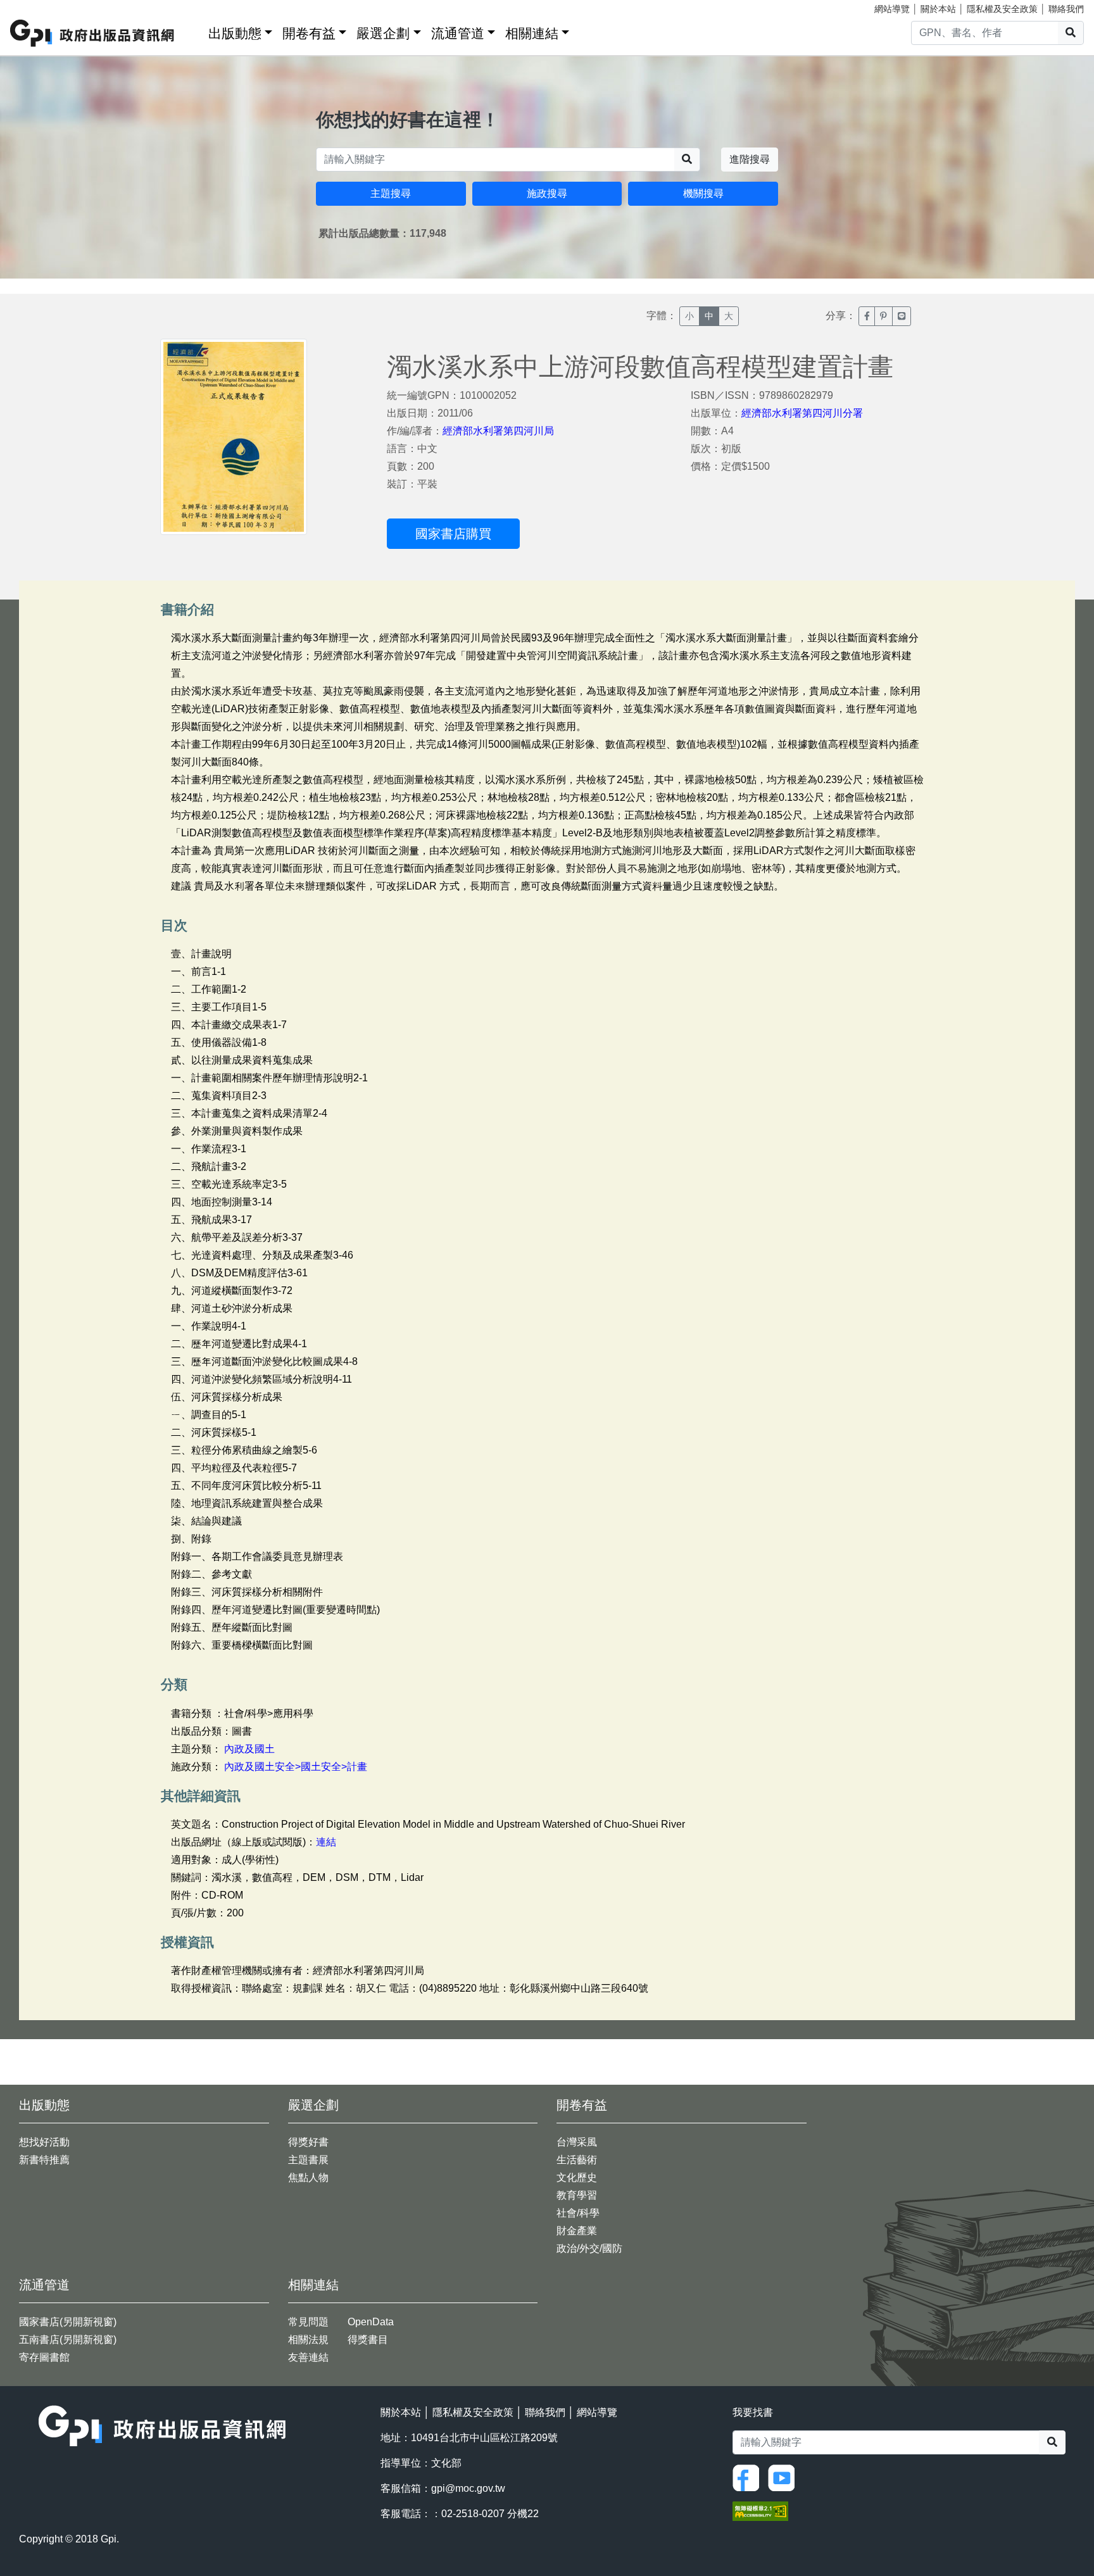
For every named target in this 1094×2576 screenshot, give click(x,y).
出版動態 (235, 33)
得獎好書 (308, 2142)
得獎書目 (368, 2340)
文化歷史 (577, 2177)
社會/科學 (578, 2213)
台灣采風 (577, 2142)
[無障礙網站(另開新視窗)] (760, 2510)
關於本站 (938, 9)
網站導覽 (892, 9)
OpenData (371, 2322)
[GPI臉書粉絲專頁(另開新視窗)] (749, 2477)
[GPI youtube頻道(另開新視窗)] (784, 2477)
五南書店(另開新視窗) (68, 2340)
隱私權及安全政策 (1002, 9)
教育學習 (577, 2195)
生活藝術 (577, 2160)
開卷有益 (309, 33)
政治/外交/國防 (589, 2248)
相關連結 (532, 33)
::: (194, 31)
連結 (326, 1842)
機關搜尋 (703, 193)
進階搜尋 (750, 159)
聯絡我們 (1066, 9)
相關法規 (308, 2340)
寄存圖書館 (44, 2357)
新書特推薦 (44, 2160)
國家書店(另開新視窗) (68, 2322)
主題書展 (308, 2160)
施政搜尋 (547, 193)
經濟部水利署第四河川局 (498, 431)
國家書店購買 (453, 534)
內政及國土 (249, 1749)
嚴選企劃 (383, 33)
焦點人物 (308, 2177)
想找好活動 (44, 2142)
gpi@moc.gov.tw (468, 2488)
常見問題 (308, 2322)
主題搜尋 (391, 193)
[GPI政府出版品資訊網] (93, 33)
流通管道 (458, 33)
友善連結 (308, 2357)
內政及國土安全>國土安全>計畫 (296, 1767)
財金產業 (577, 2231)
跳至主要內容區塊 (35, 6)
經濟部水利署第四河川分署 (802, 413)
